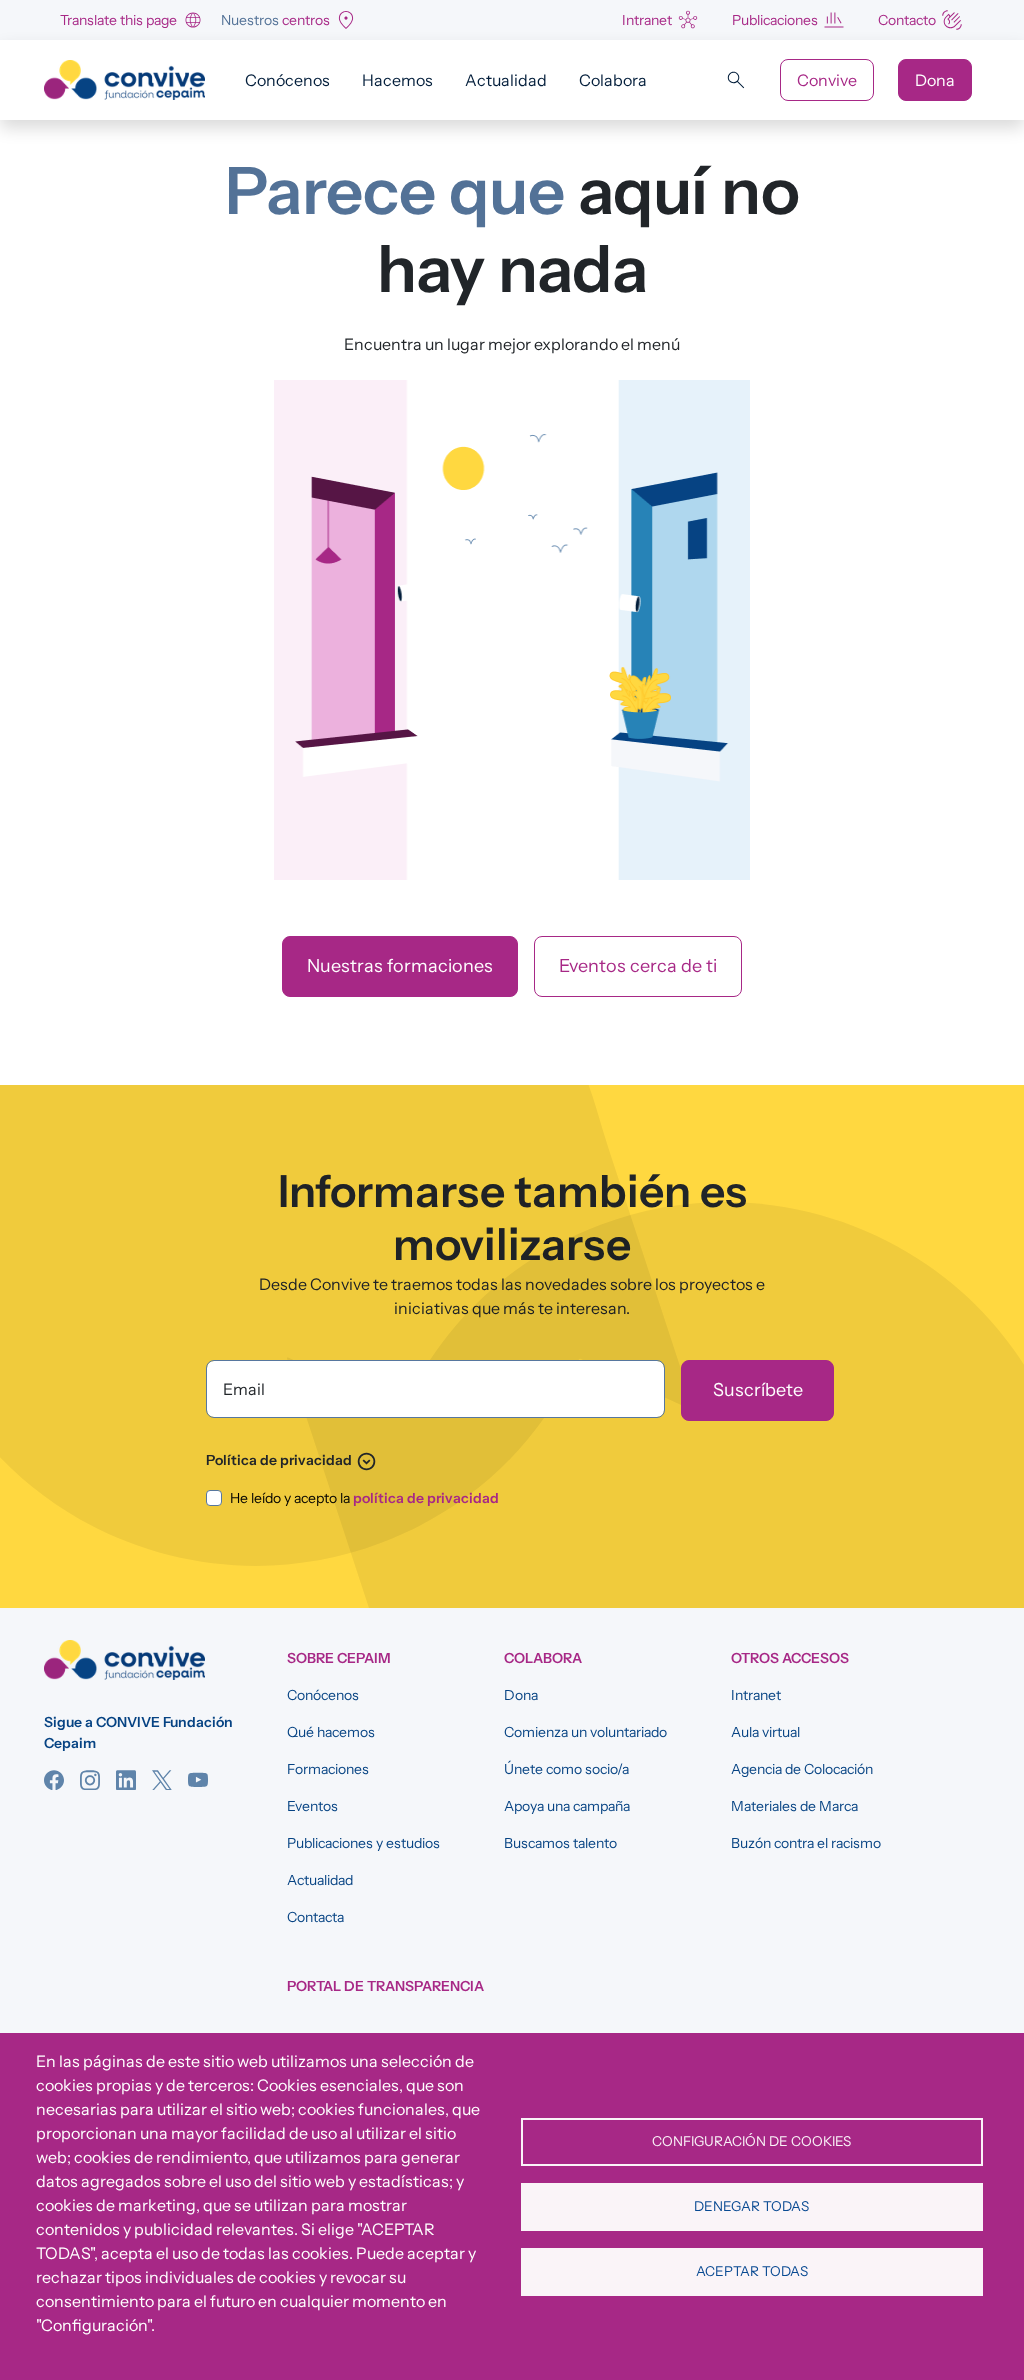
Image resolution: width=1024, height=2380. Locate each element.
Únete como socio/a (566, 1769)
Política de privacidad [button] (291, 1460)
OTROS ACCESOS (790, 1658)
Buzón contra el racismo (806, 1843)
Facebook (54, 1780)
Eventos (312, 1806)
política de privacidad (426, 1498)
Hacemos (397, 80)
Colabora (613, 80)
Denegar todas (751, 2206)
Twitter (162, 1780)
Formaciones (328, 1769)
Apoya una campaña (567, 1806)
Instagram (90, 1780)
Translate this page (118, 20)
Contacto (907, 20)
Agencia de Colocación (802, 1769)
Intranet (647, 20)
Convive (827, 80)
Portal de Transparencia (385, 1986)
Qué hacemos (331, 1732)
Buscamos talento (560, 1843)
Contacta (315, 1917)
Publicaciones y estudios (363, 1843)
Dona (935, 80)
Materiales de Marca (794, 1806)
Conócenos (287, 80)
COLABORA (543, 1658)
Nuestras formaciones (400, 966)
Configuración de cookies (751, 2141)
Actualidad (506, 80)
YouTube (198, 1780)
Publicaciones (775, 20)
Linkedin (126, 1780)
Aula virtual (765, 1732)
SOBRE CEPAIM (339, 1658)
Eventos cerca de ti (638, 966)
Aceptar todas (752, 2271)
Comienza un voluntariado (585, 1732)
